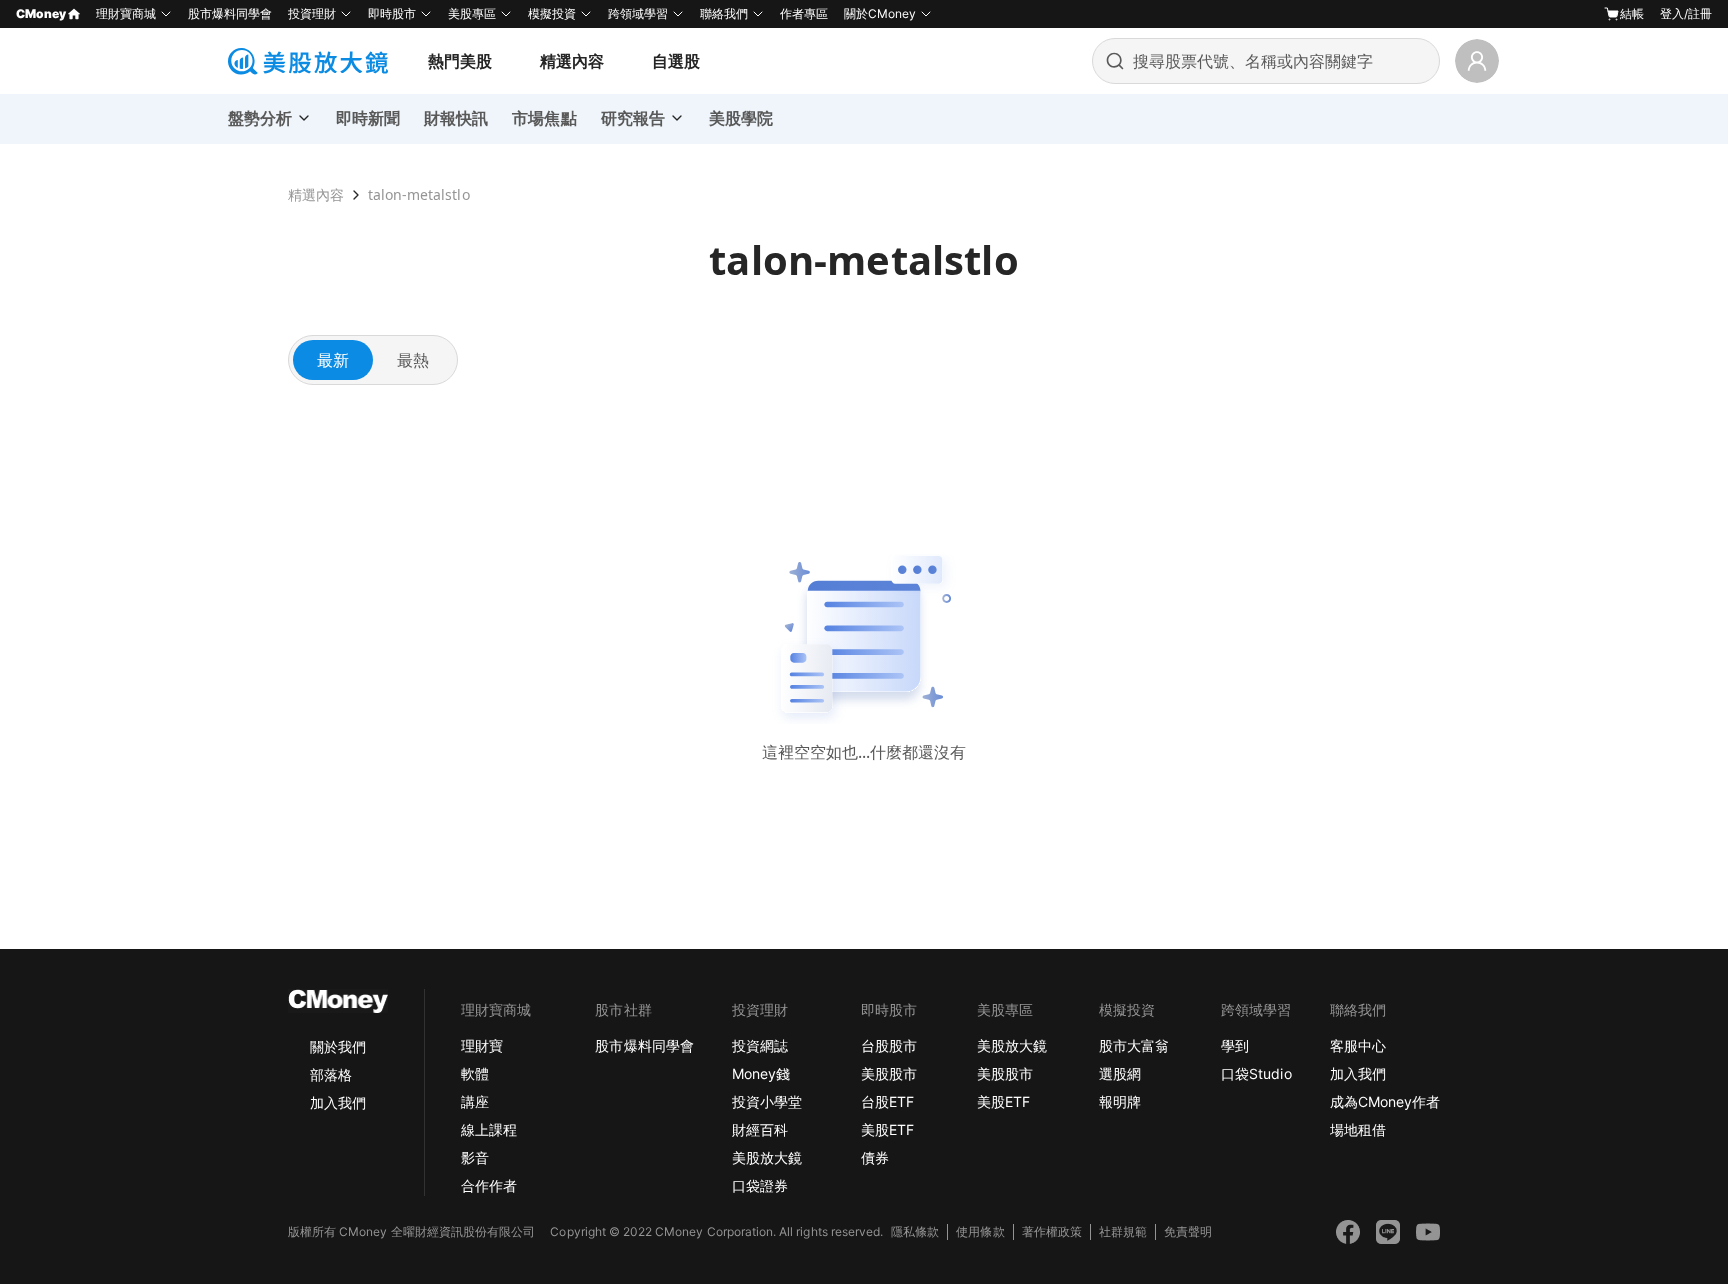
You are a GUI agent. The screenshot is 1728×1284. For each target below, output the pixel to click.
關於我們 (338, 1046)
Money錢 (761, 1073)
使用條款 (980, 1231)
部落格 (331, 1074)
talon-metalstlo (418, 194)
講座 (475, 1101)
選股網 (1120, 1073)
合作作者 (489, 1185)
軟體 (475, 1073)
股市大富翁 (1134, 1045)
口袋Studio (1256, 1073)
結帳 (1632, 13)
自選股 (676, 61)
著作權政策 (1052, 1231)
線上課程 (489, 1129)
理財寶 (482, 1045)
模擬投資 (552, 13)
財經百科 (760, 1129)
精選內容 (572, 61)
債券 (875, 1157)
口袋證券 (760, 1185)
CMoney (41, 13)
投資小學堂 (767, 1101)
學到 (1235, 1045)
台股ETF (887, 1101)
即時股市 (392, 13)
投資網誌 (760, 1045)
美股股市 (889, 1073)
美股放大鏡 (767, 1157)
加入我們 (338, 1102)
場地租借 (1358, 1129)
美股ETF (887, 1129)
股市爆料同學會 (230, 13)
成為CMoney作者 (1385, 1101)
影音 (475, 1157)
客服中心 (1358, 1045)
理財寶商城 (126, 13)
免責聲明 (1188, 1231)
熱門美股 (460, 61)
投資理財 (312, 13)
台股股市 (889, 1045)
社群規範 (1123, 1231)
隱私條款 (915, 1231)
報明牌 (1120, 1101)
